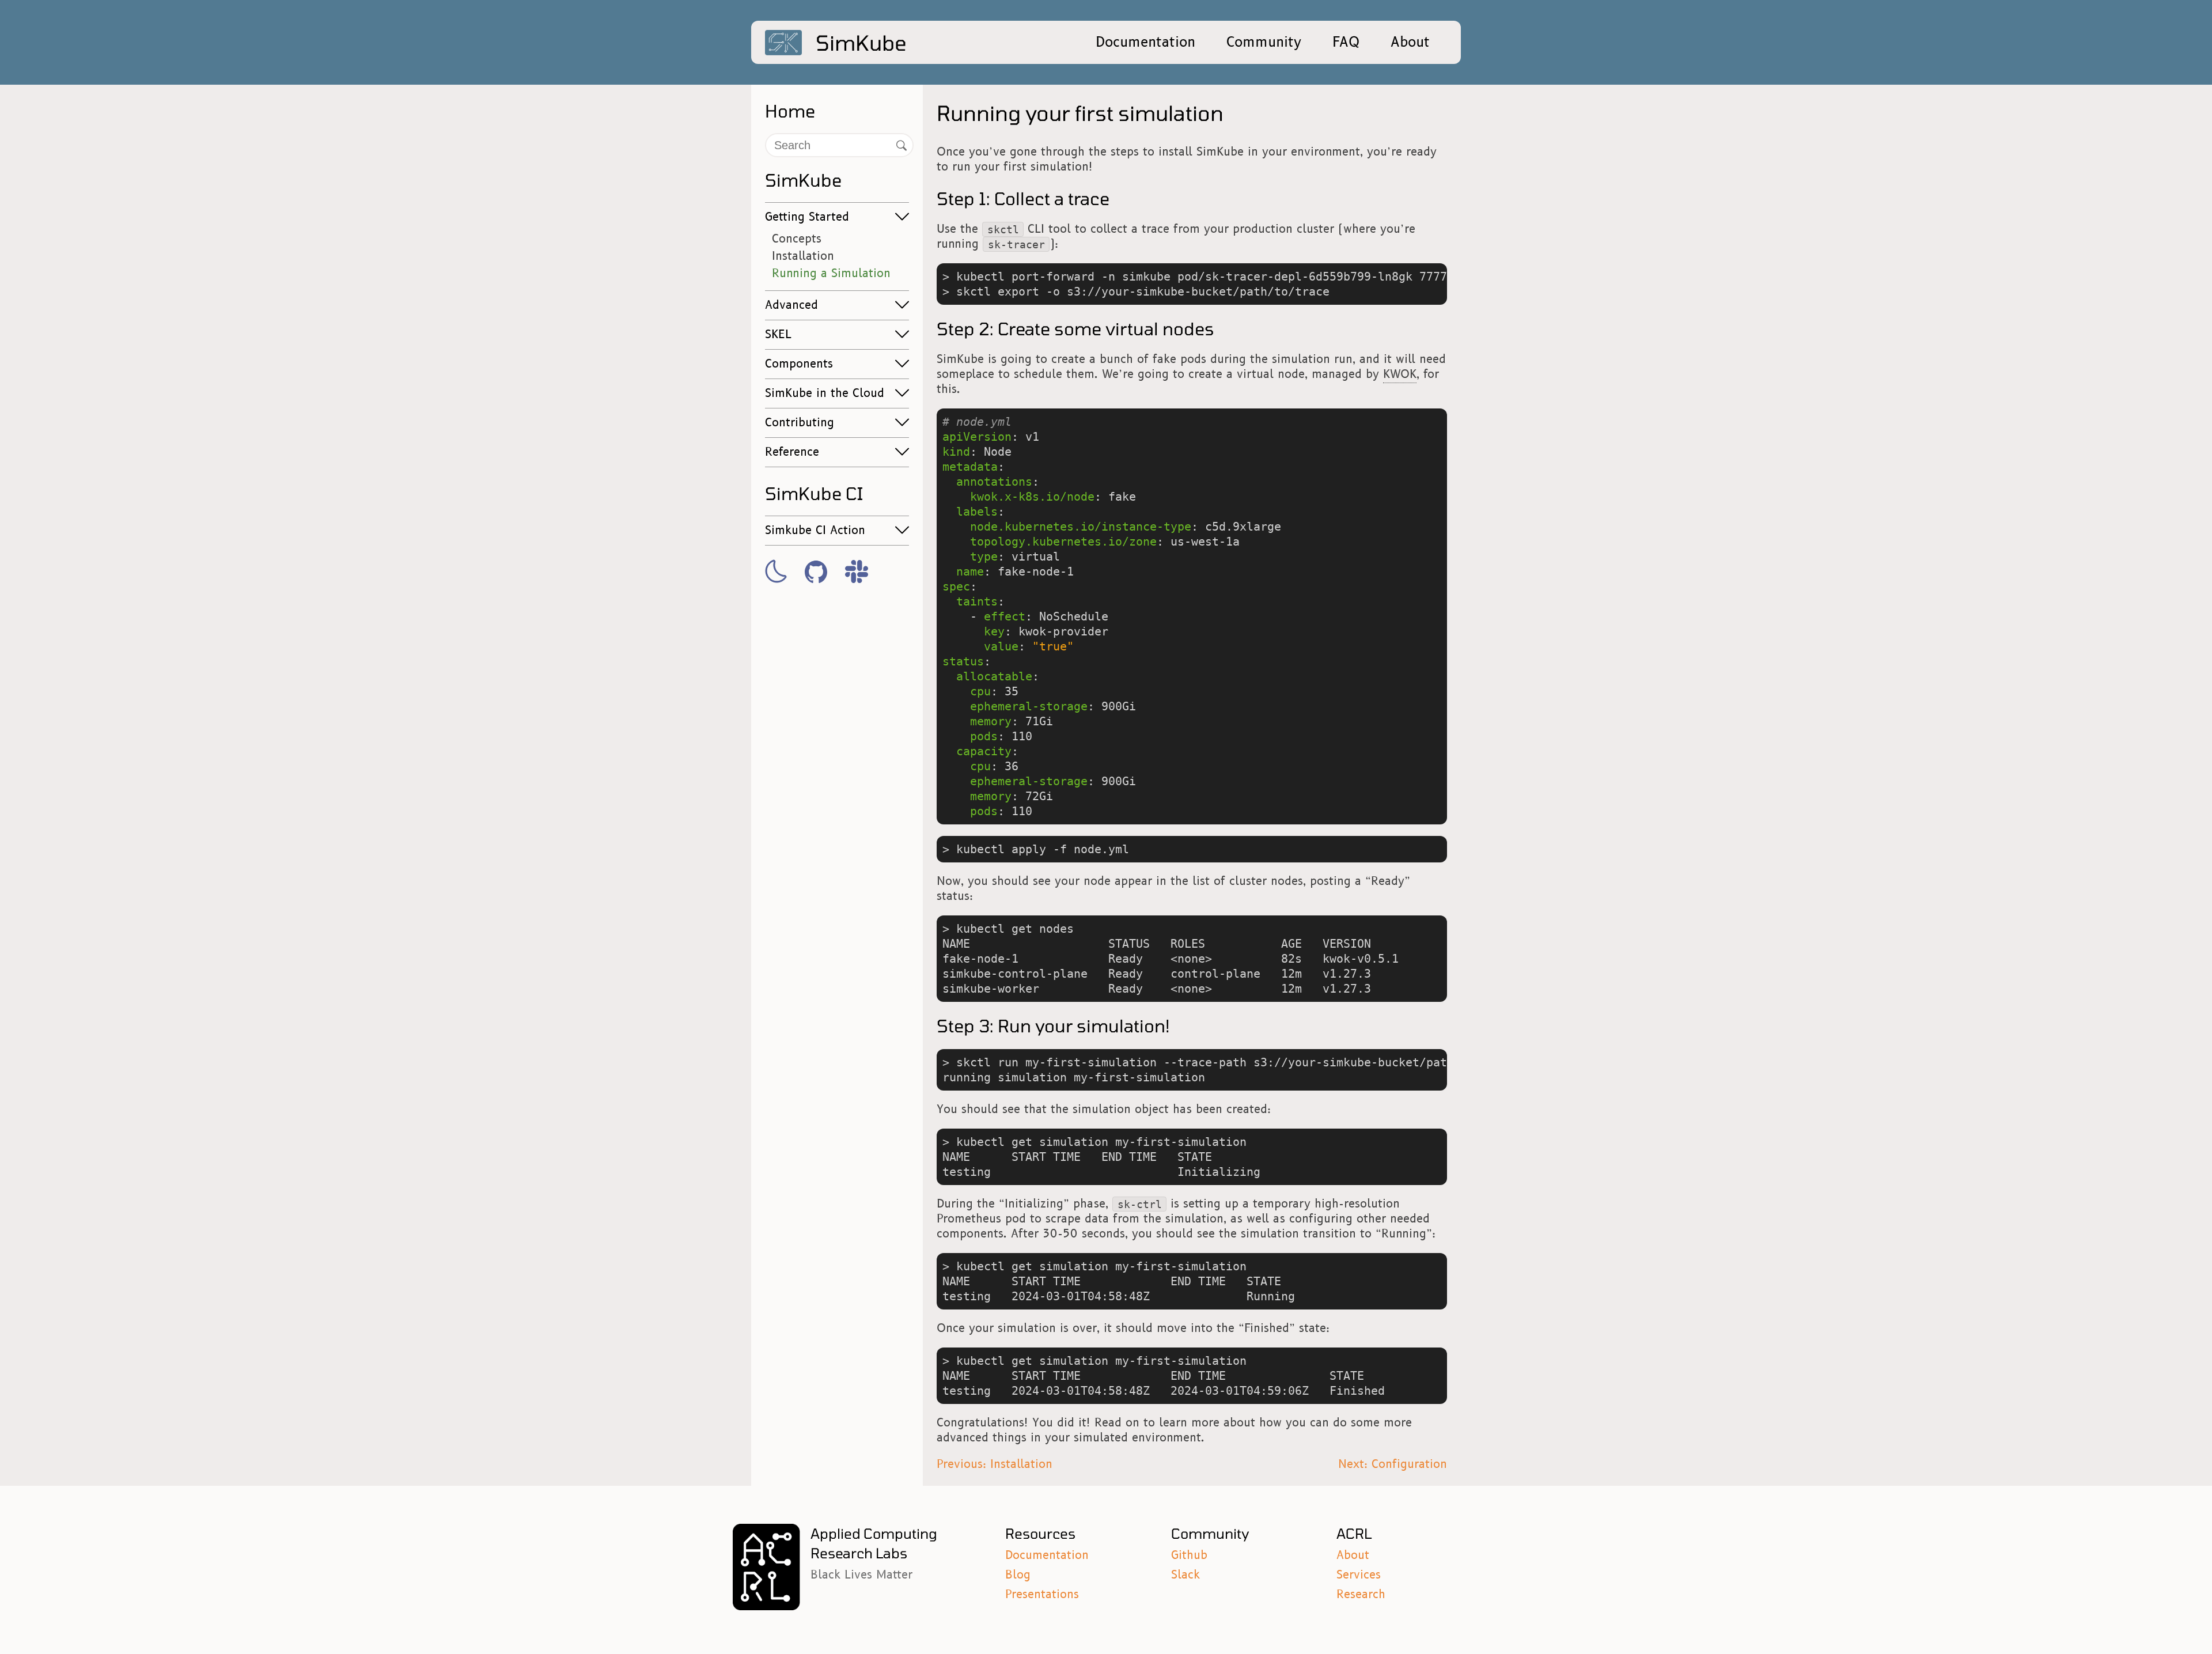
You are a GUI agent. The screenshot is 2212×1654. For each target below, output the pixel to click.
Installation (803, 256)
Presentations (1042, 1595)
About (1410, 42)
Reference (792, 452)
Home (790, 111)
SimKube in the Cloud (825, 393)
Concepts (797, 239)
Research (1361, 1595)
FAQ (1346, 42)
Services (1359, 1575)
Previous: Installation (995, 1464)
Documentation (1145, 42)
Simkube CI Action (815, 531)
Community (1264, 42)
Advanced (791, 305)
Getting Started (807, 217)
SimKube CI (814, 493)
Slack (1185, 1575)
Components (799, 364)
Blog (1018, 1575)
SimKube (803, 180)
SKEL (778, 335)
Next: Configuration (1393, 1464)
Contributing (800, 423)
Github (1189, 1555)
